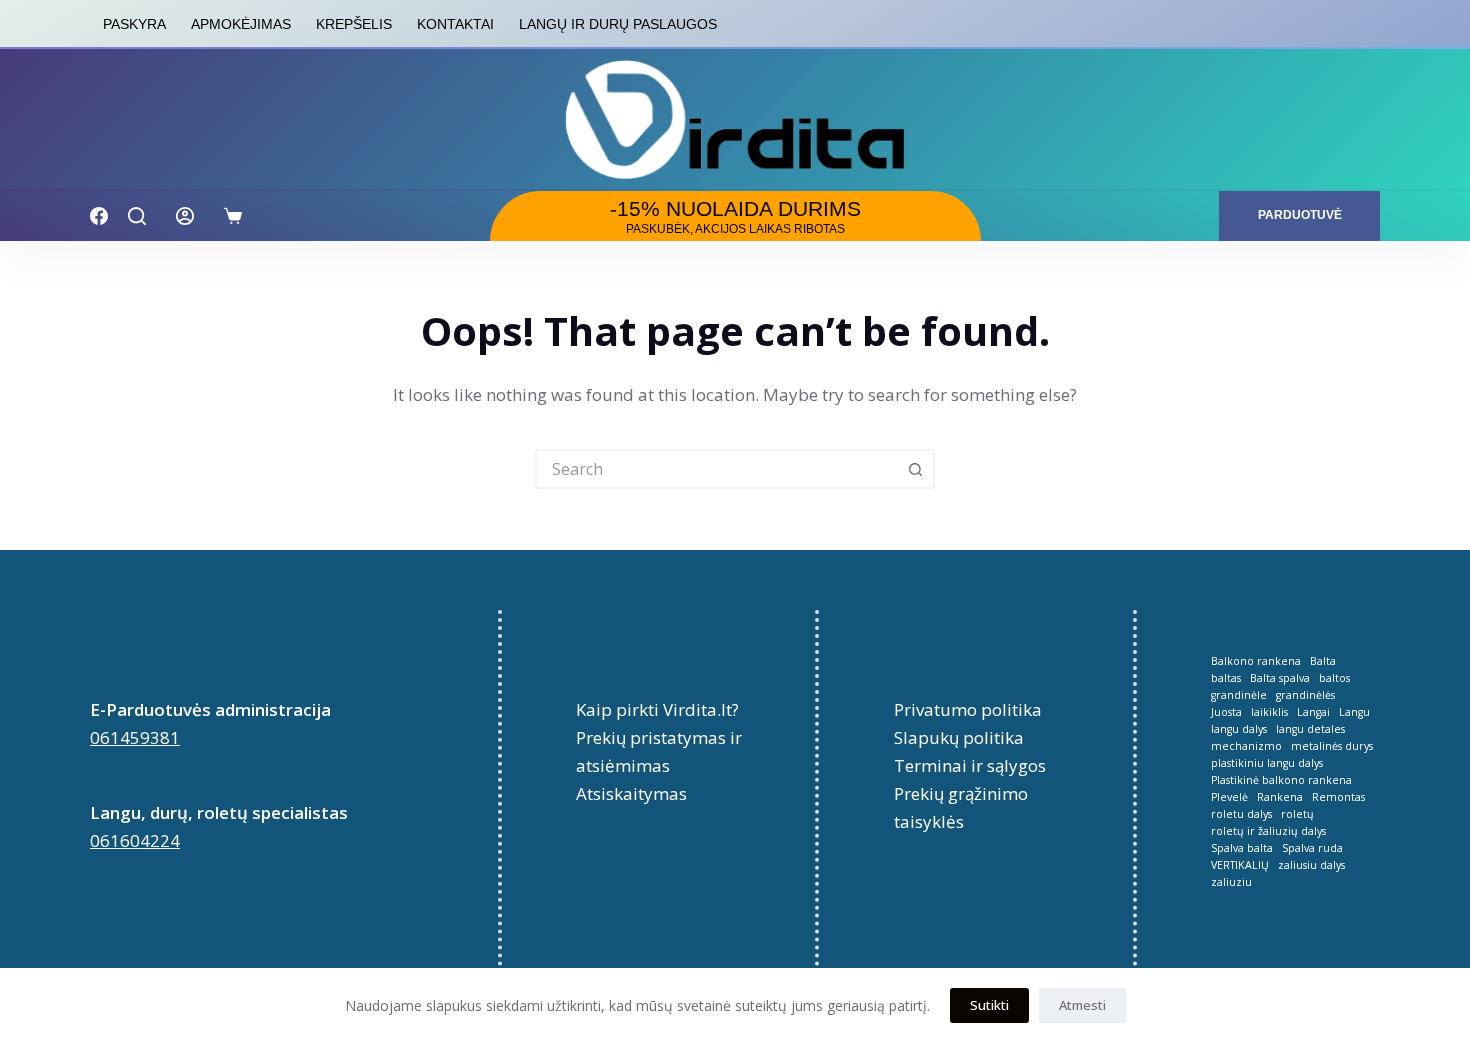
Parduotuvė (1300, 215)
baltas (1226, 678)
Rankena (1280, 797)
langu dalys (1239, 729)
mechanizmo (1246, 746)
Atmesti (1082, 1005)
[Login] (185, 216)
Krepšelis (354, 24)
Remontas (1338, 797)
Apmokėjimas (241, 24)
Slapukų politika (959, 737)
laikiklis (1269, 712)
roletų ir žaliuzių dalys (1268, 831)
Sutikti (989, 1005)
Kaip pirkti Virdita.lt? (657, 709)
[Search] (137, 216)
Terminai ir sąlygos (970, 765)
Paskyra (134, 24)
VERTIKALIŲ (1240, 865)
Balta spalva (1280, 678)
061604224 (135, 840)
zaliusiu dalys (1311, 865)
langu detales (1310, 729)
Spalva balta (1242, 848)
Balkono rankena (1256, 661)
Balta (1323, 661)
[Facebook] (99, 216)
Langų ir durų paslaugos (618, 24)
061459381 (135, 737)
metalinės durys (1332, 746)
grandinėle (1239, 695)
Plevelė (1229, 797)
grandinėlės (1305, 695)
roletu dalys (1241, 814)
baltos (1334, 678)
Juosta (1226, 712)
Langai (1313, 712)
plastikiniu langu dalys (1267, 763)
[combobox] (717, 469)
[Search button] (915, 469)
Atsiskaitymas (631, 793)
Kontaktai (455, 24)
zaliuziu (1231, 882)
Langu (1354, 712)
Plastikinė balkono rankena (1281, 780)
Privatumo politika (968, 709)
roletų (1297, 814)
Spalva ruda (1312, 848)
